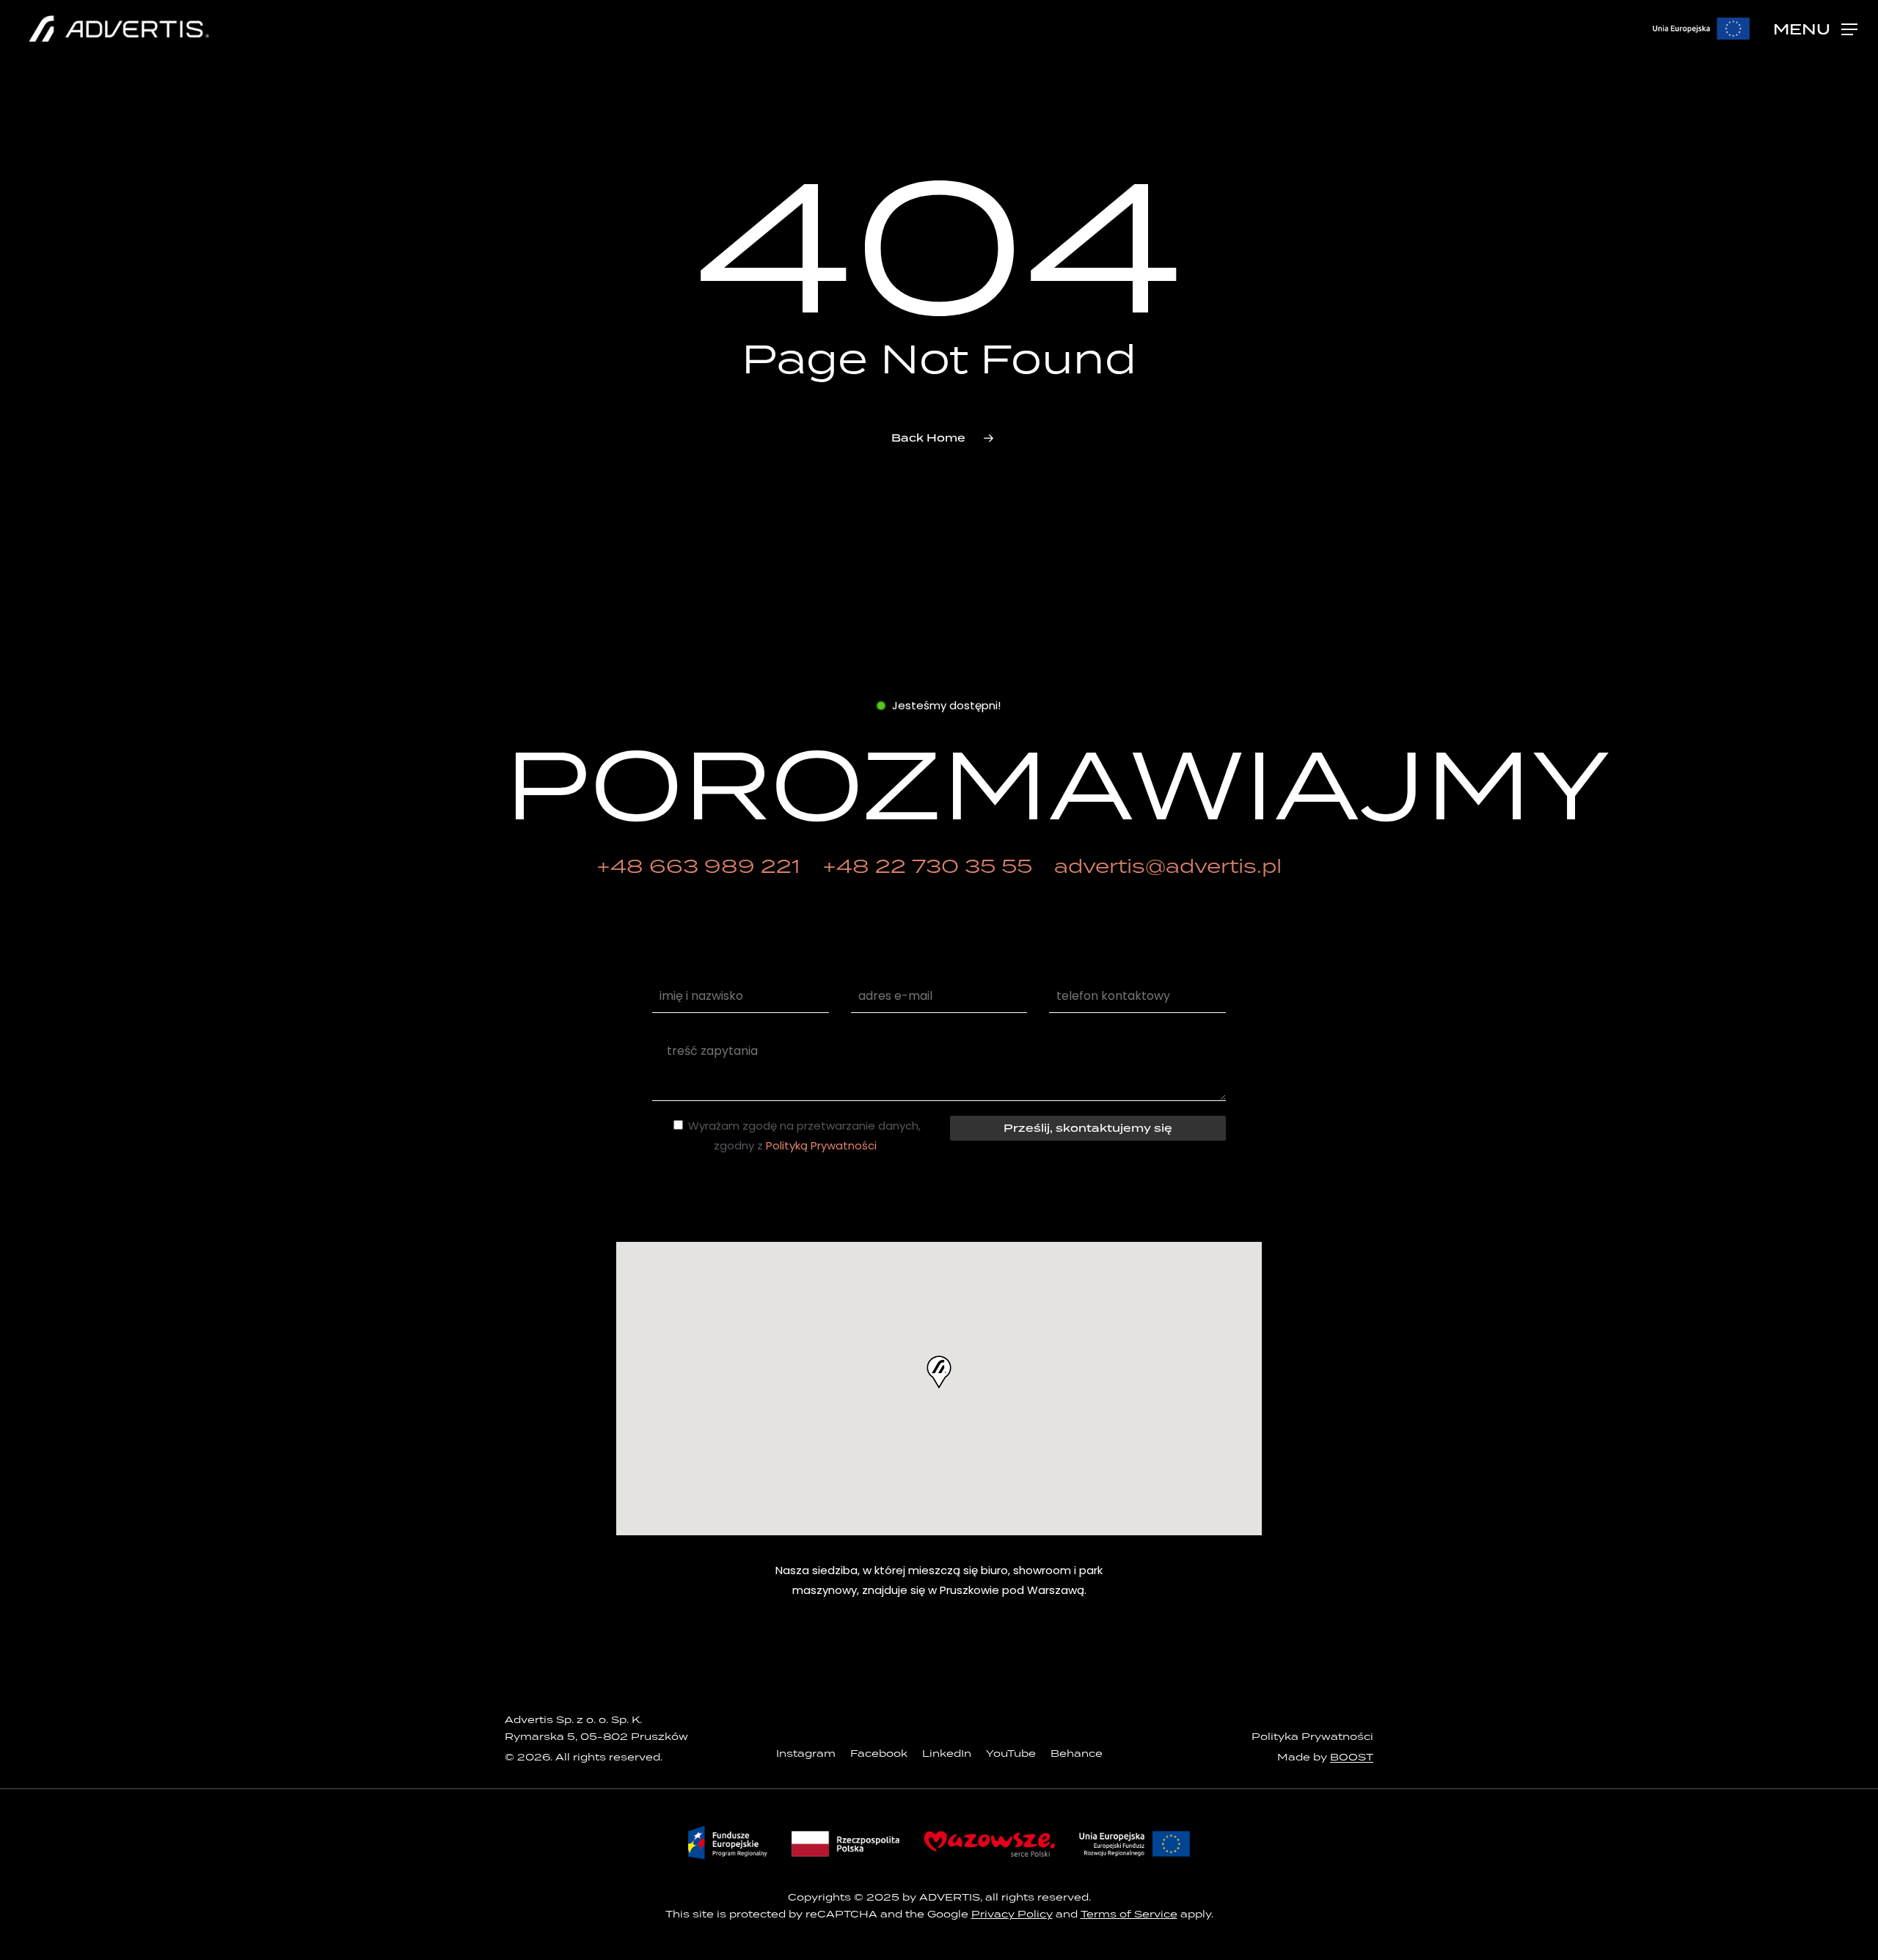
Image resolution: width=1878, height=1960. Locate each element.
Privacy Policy (1012, 1914)
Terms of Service (1129, 1914)
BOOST (1352, 1757)
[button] (1815, 29)
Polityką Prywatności (821, 1145)
